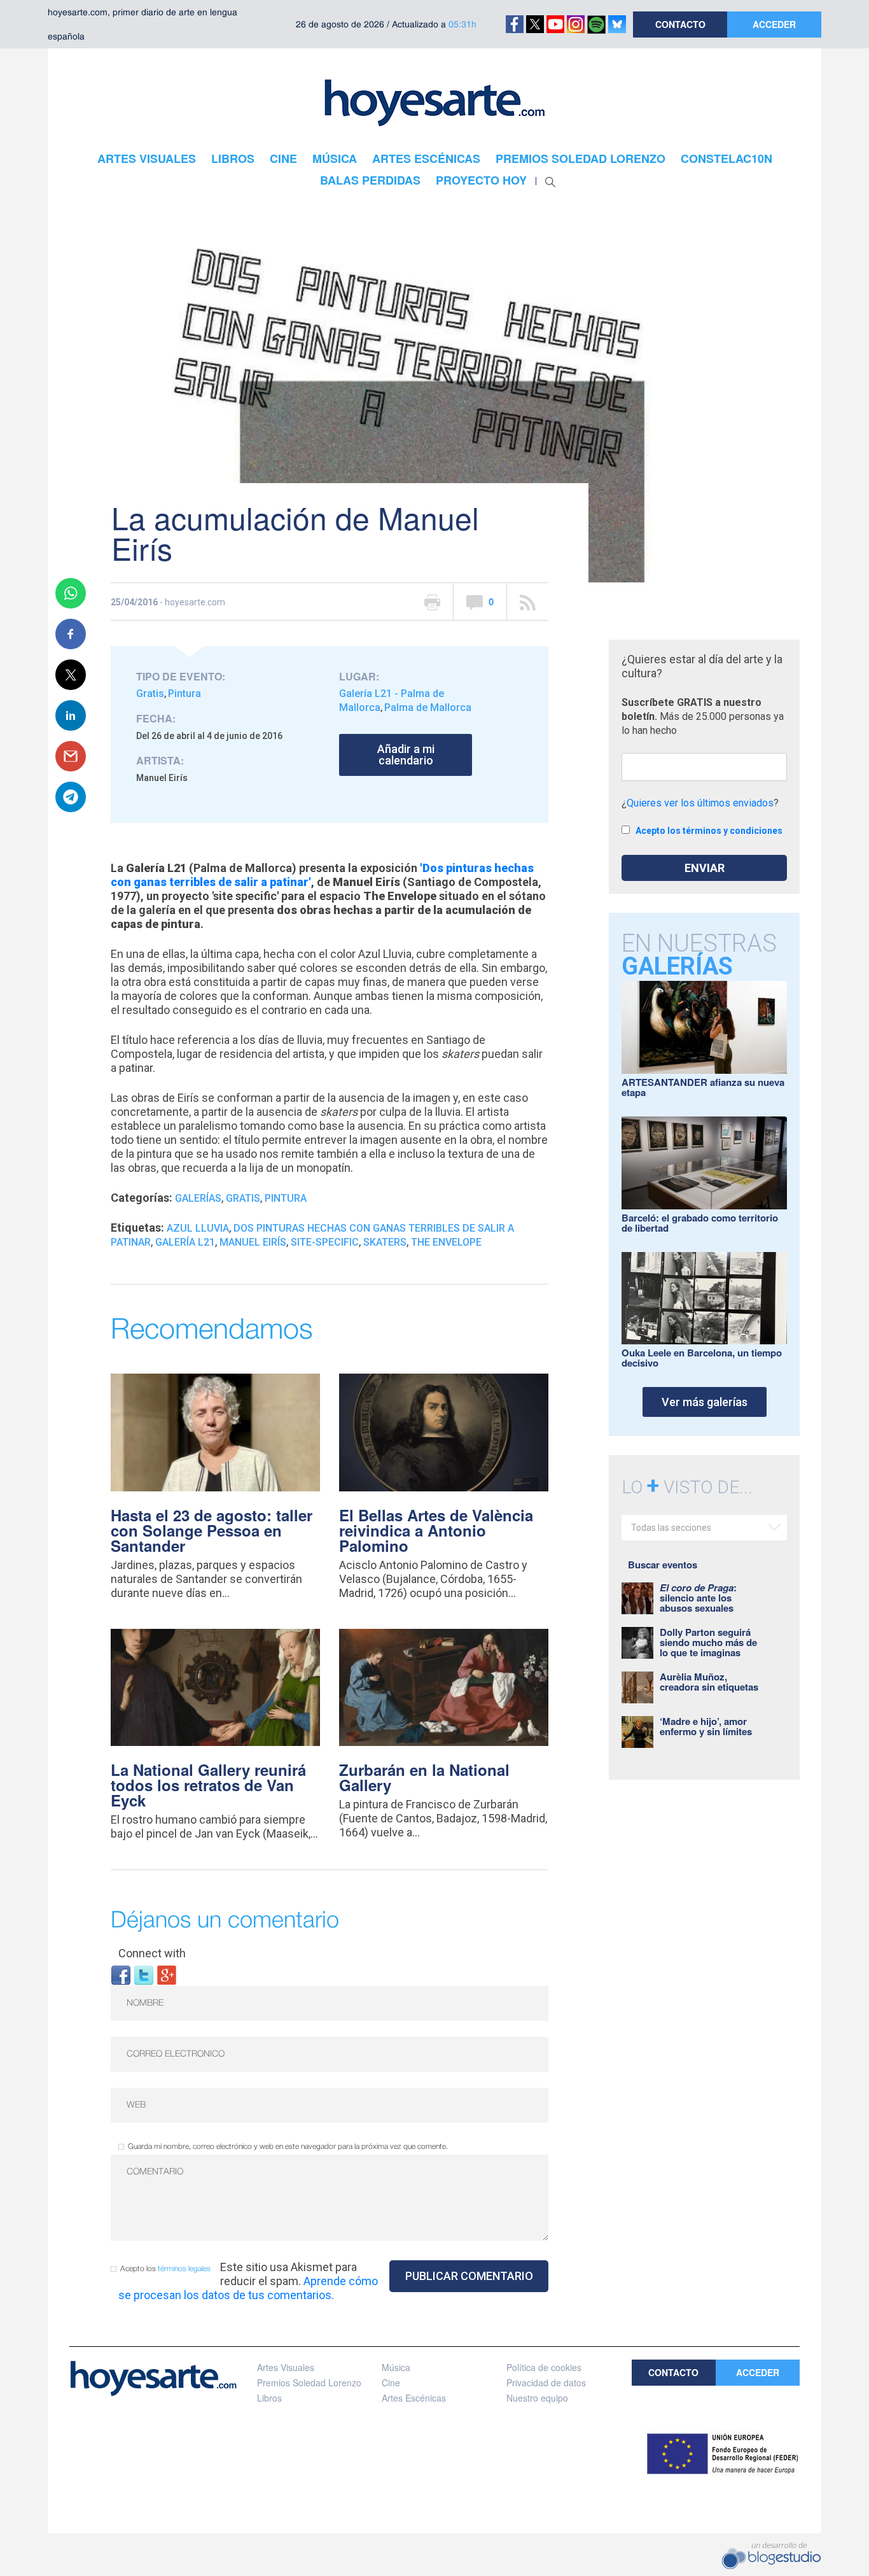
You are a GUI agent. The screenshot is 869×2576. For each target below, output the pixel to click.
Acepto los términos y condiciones (709, 831)
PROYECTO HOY (481, 180)
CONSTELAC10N (726, 158)
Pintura (184, 693)
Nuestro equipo (537, 2398)
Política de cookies (544, 2367)
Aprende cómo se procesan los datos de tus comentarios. (248, 2288)
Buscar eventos (663, 1565)
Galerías (198, 1198)
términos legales (184, 2269)
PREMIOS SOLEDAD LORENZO (580, 158)
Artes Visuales (286, 2367)
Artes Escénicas (414, 2398)
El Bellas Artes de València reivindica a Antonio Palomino (436, 1530)
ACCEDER (774, 24)
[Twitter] (144, 1974)
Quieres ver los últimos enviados (700, 803)
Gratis (150, 693)
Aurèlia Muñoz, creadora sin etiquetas (709, 1682)
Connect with (152, 1953)
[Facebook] (121, 1974)
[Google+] (167, 1974)
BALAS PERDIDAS (370, 180)
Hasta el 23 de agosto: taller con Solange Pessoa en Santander (212, 1530)
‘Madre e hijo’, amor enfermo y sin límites (706, 1726)
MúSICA (335, 158)
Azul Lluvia (198, 1228)
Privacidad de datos (546, 2382)
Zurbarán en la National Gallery (424, 1777)
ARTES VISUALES (147, 158)
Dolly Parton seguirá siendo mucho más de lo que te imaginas (708, 1642)
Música (396, 2367)
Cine (391, 2382)
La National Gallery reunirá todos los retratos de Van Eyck (208, 1785)
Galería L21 (185, 1242)
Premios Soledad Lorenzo (309, 2382)
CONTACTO (680, 24)
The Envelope (446, 1242)
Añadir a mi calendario (406, 755)
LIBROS (233, 158)
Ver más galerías (705, 1402)
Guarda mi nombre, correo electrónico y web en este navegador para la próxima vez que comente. (288, 2147)
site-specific (325, 1242)
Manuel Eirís (253, 1242)
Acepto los (165, 2269)
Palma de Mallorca (428, 707)
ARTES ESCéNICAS (426, 158)
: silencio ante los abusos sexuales (698, 1598)
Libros (269, 2398)
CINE (283, 158)
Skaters (385, 1242)
